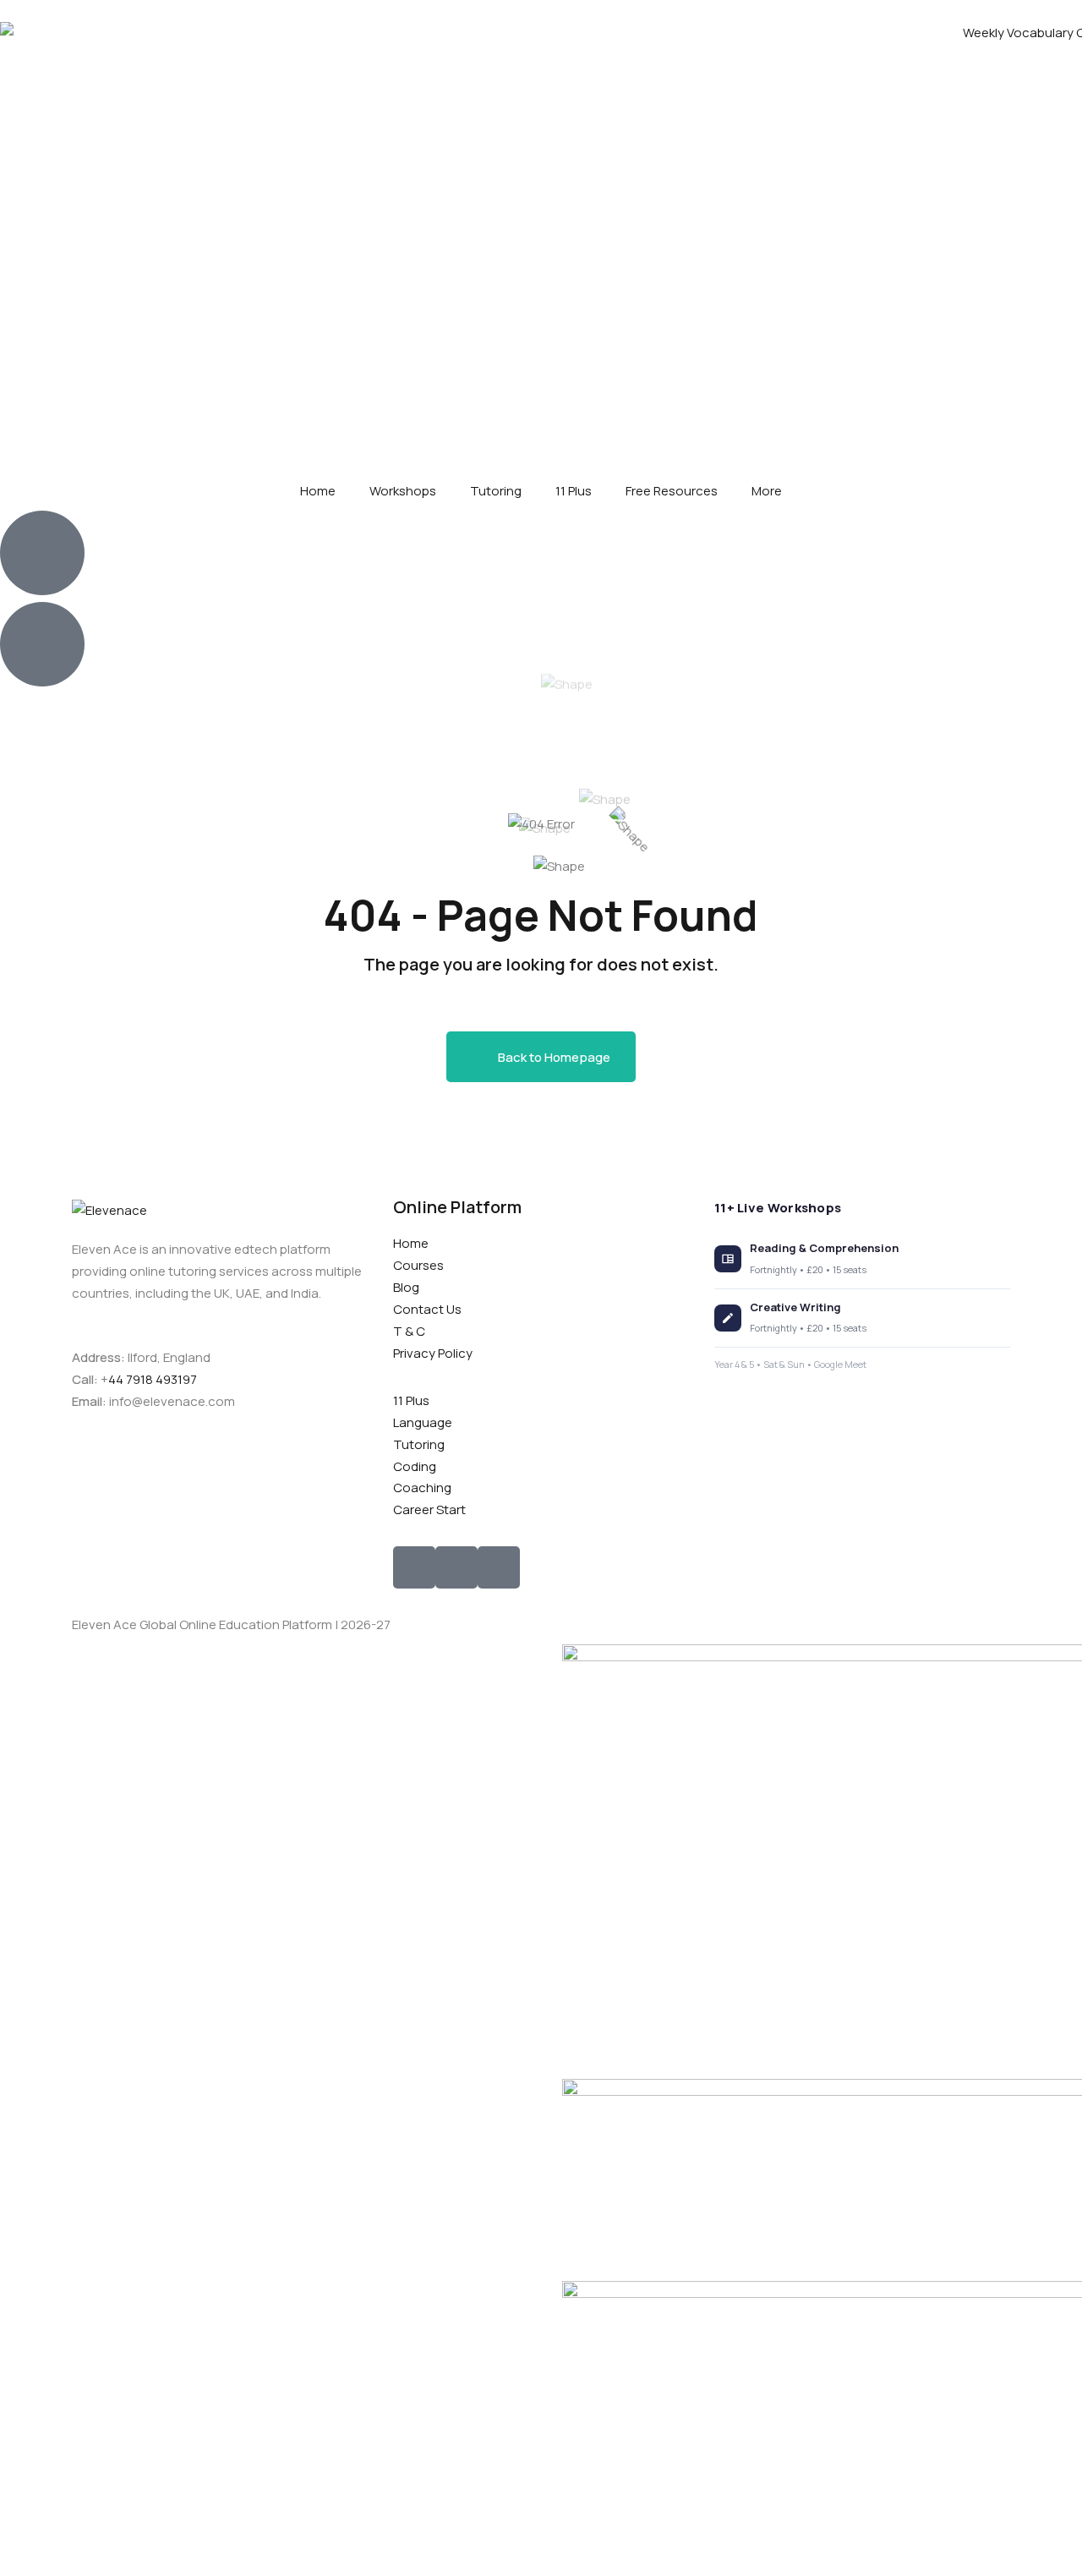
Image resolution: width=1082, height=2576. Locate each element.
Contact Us (427, 1309)
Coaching (422, 1488)
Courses (418, 1265)
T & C (409, 1331)
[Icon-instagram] (456, 1567)
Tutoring (496, 491)
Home (318, 491)
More (767, 491)
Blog (406, 1287)
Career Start (429, 1510)
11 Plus (574, 491)
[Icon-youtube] (499, 1567)
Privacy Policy (433, 1353)
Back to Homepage (554, 1057)
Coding (415, 1466)
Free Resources (672, 491)
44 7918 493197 (153, 1379)
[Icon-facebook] (414, 1567)
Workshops (403, 491)
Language (423, 1422)
